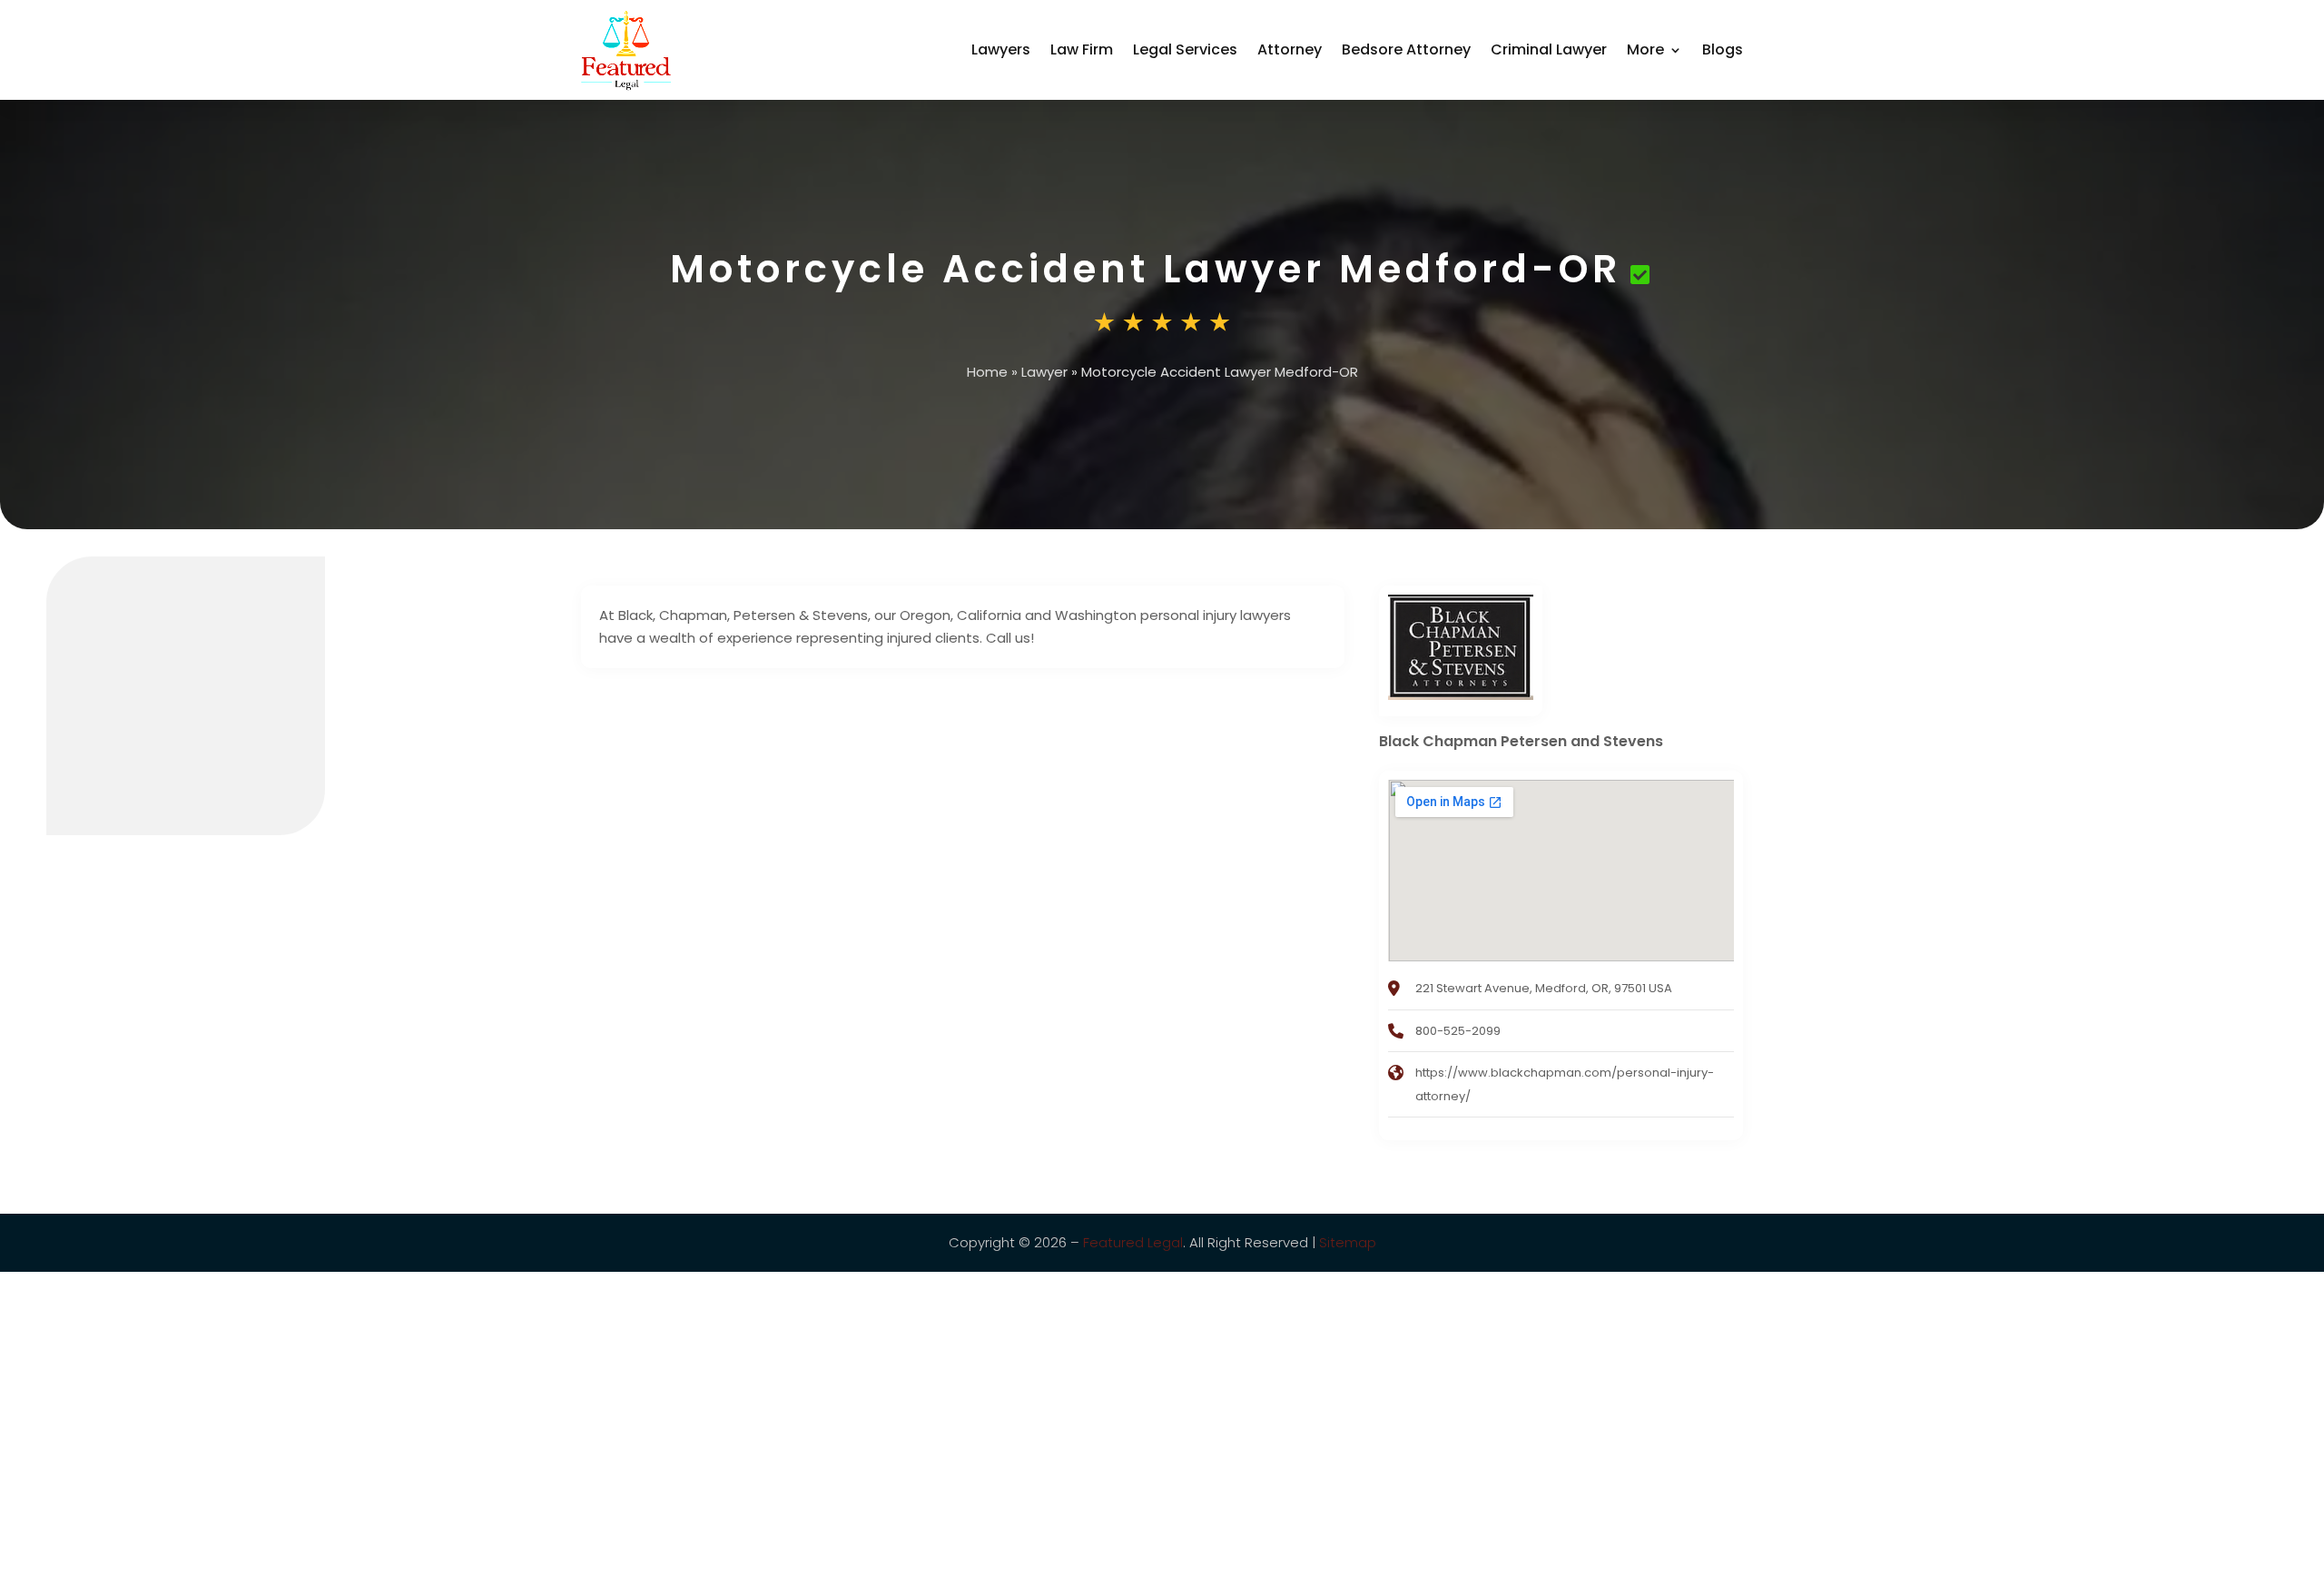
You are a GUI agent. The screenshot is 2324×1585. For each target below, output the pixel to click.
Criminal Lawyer (1549, 49)
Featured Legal (1133, 1242)
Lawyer (1044, 372)
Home (987, 372)
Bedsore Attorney (1406, 49)
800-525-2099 (1458, 1031)
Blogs (1723, 49)
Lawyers (1001, 49)
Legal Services (1185, 49)
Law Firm (1082, 49)
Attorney (1290, 49)
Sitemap (1348, 1242)
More (1645, 49)
